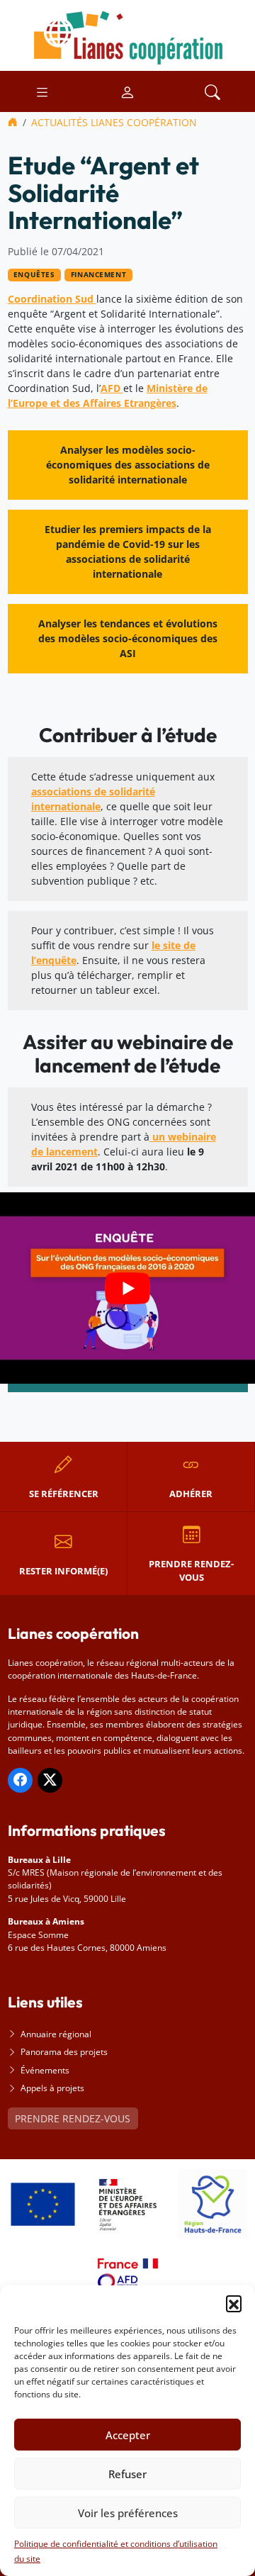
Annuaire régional (56, 2034)
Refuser (127, 2474)
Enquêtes (34, 275)
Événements (45, 2070)
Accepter (128, 2435)
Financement (98, 275)
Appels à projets (52, 2088)
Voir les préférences (128, 2513)
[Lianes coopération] (127, 34)
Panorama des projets (64, 2052)
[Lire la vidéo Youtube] (127, 1288)
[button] (234, 2303)
